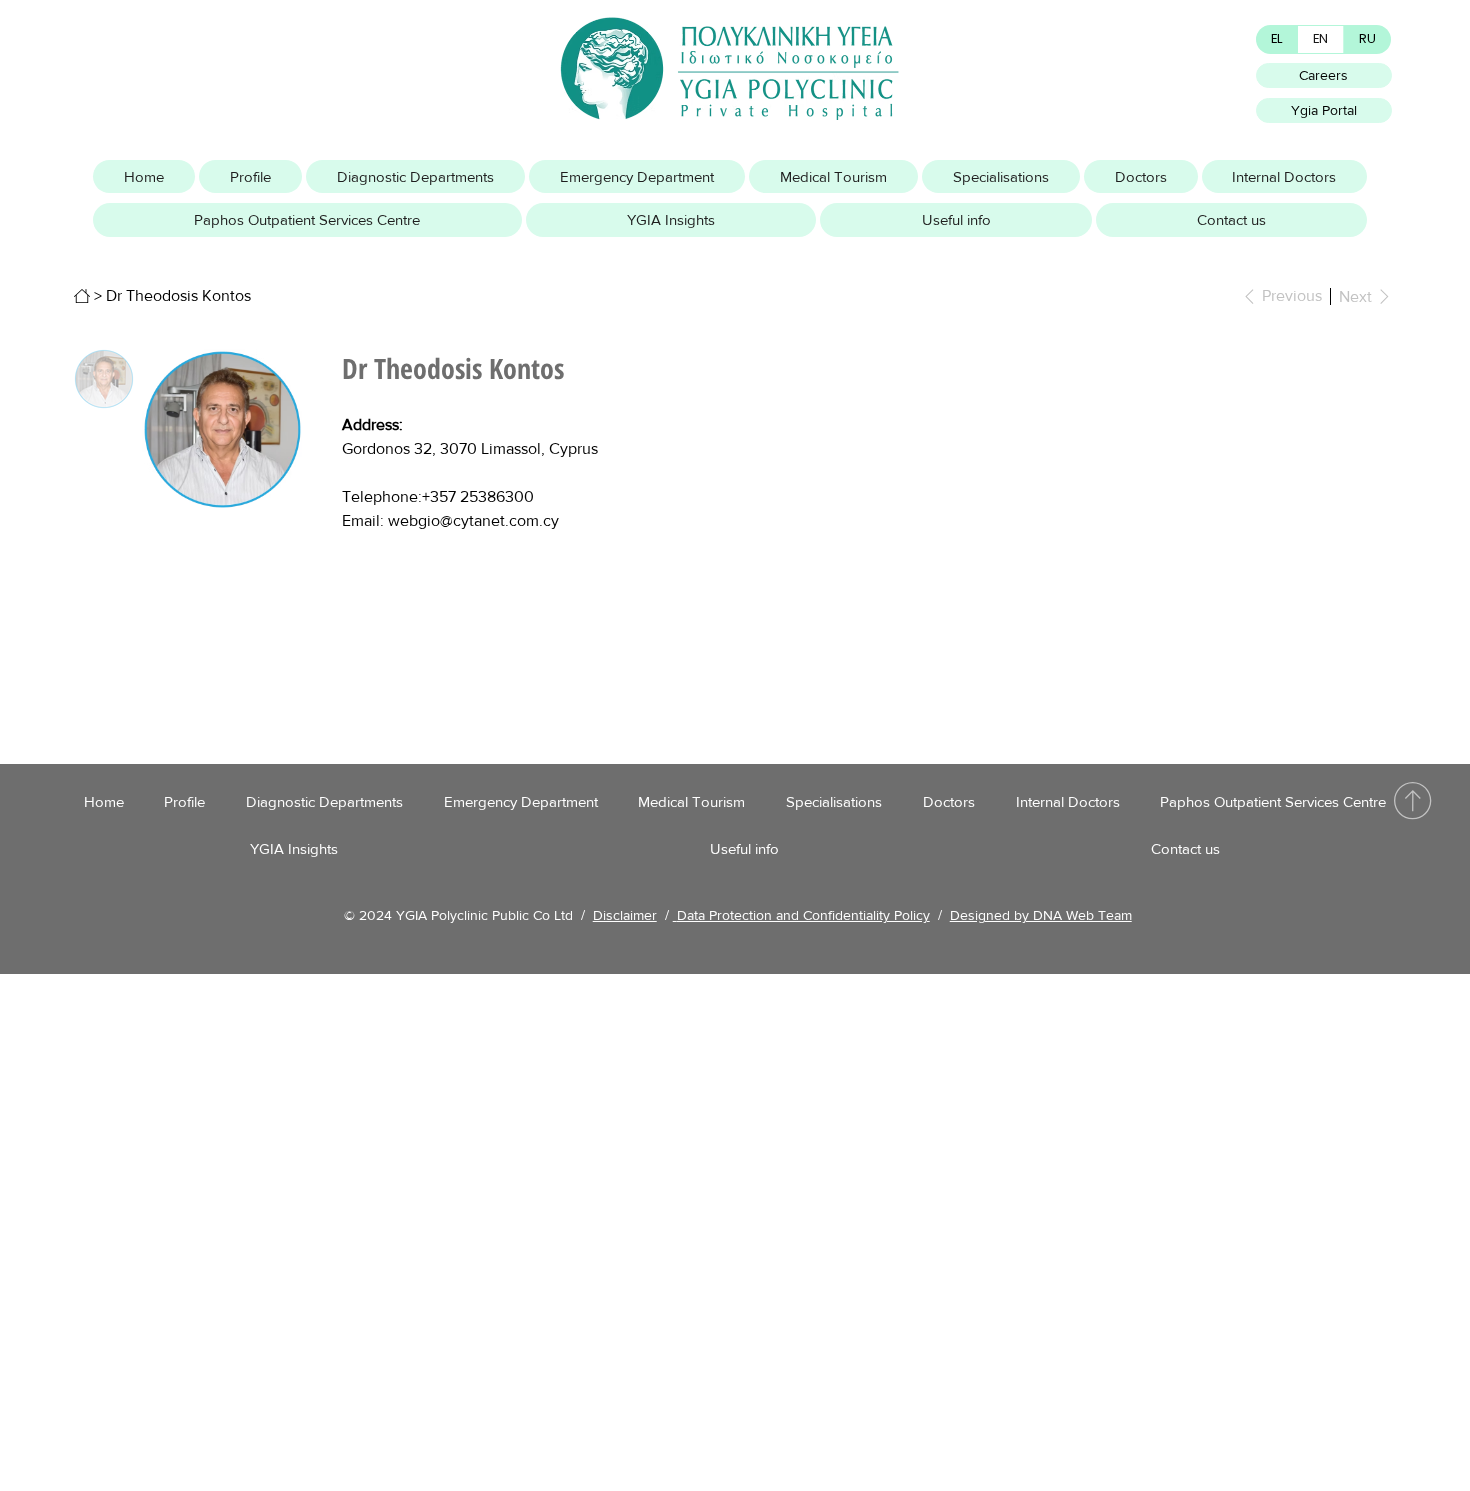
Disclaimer (625, 915)
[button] (250, 177)
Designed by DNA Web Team (1041, 915)
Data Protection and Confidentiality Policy (803, 915)
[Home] (82, 296)
